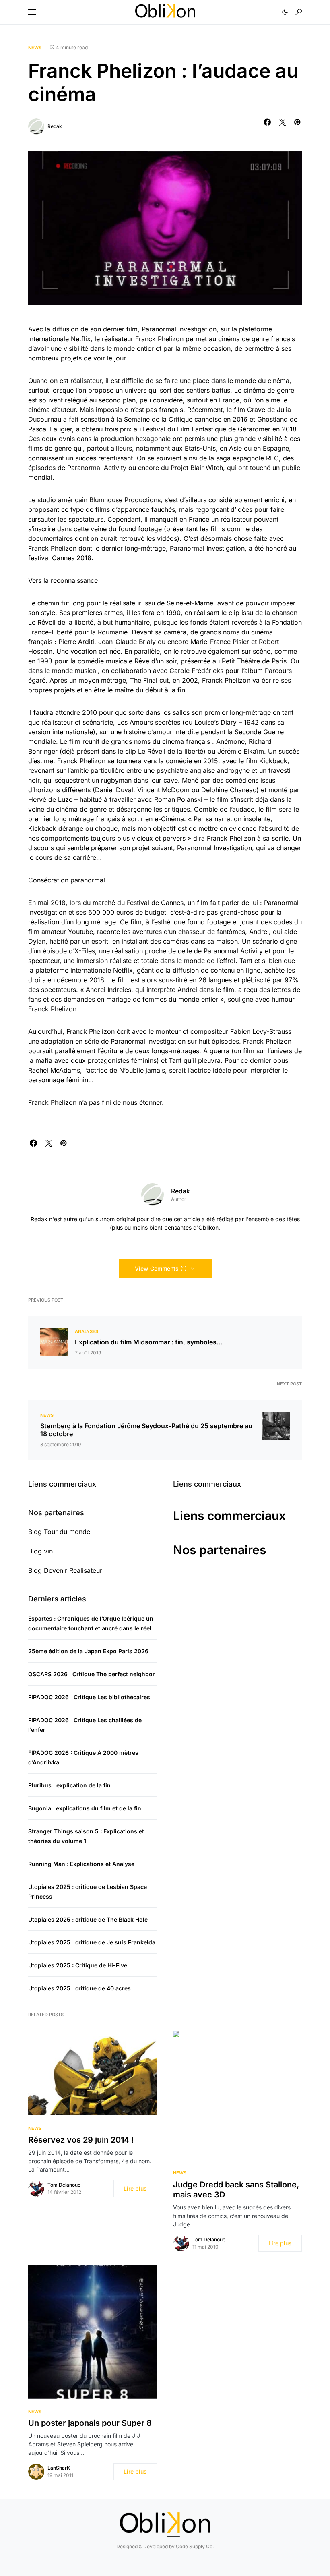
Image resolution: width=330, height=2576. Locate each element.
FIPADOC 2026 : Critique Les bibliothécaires (89, 1697)
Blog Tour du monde (59, 1532)
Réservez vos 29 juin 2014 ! (81, 2140)
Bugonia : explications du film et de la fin (85, 1808)
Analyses (87, 1331)
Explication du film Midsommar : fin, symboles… (149, 1342)
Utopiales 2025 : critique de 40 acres (79, 1988)
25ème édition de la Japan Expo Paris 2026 (88, 1651)
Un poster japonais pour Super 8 (90, 2423)
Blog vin (40, 1551)
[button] (32, 12)
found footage (140, 529)
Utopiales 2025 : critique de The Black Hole (88, 1919)
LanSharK (59, 2468)
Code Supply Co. (195, 2546)
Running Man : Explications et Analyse (81, 1864)
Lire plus (135, 2188)
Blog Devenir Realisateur (65, 1570)
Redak (55, 126)
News (35, 48)
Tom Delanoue (64, 2185)
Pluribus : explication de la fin (69, 1785)
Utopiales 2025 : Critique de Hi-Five (78, 1965)
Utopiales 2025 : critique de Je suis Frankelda (92, 1942)
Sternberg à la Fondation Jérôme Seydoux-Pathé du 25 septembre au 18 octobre (146, 1430)
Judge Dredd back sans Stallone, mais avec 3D (236, 2190)
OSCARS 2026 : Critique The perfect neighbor (92, 1674)
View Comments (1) (161, 1268)
